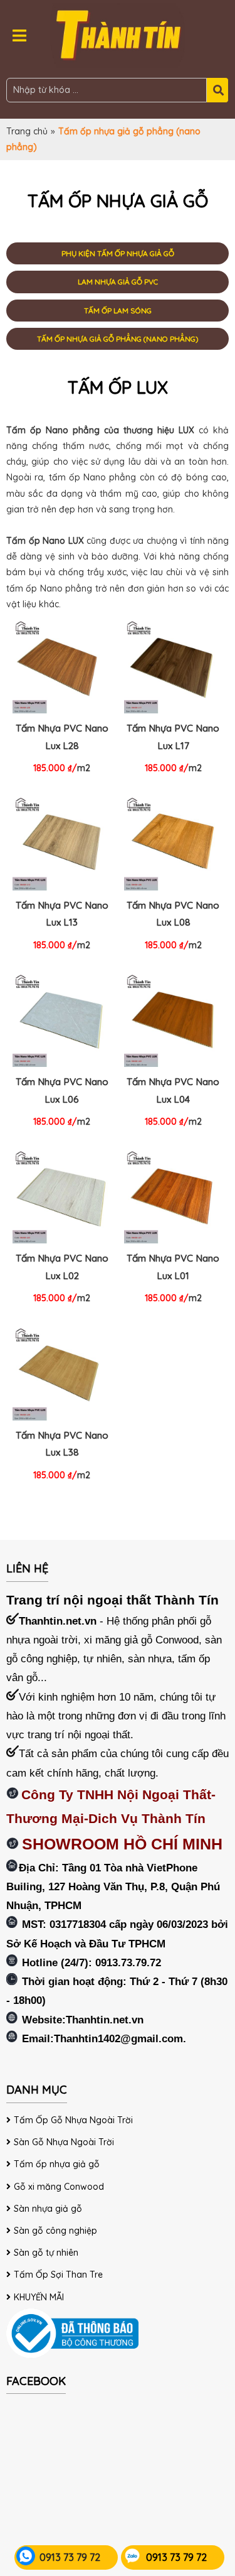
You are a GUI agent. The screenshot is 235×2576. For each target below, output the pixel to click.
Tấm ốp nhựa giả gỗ (57, 2164)
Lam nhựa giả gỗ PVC (118, 282)
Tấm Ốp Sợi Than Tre (58, 2275)
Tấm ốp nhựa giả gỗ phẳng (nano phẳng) (118, 339)
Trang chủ (27, 131)
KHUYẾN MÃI (39, 2297)
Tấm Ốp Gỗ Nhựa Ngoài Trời (73, 2120)
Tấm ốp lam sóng (118, 311)
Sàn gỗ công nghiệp (55, 2231)
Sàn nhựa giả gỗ (48, 2209)
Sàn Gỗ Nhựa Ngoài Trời (64, 2142)
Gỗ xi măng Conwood (59, 2187)
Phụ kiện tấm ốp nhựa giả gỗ (118, 253)
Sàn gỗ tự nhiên (46, 2253)
